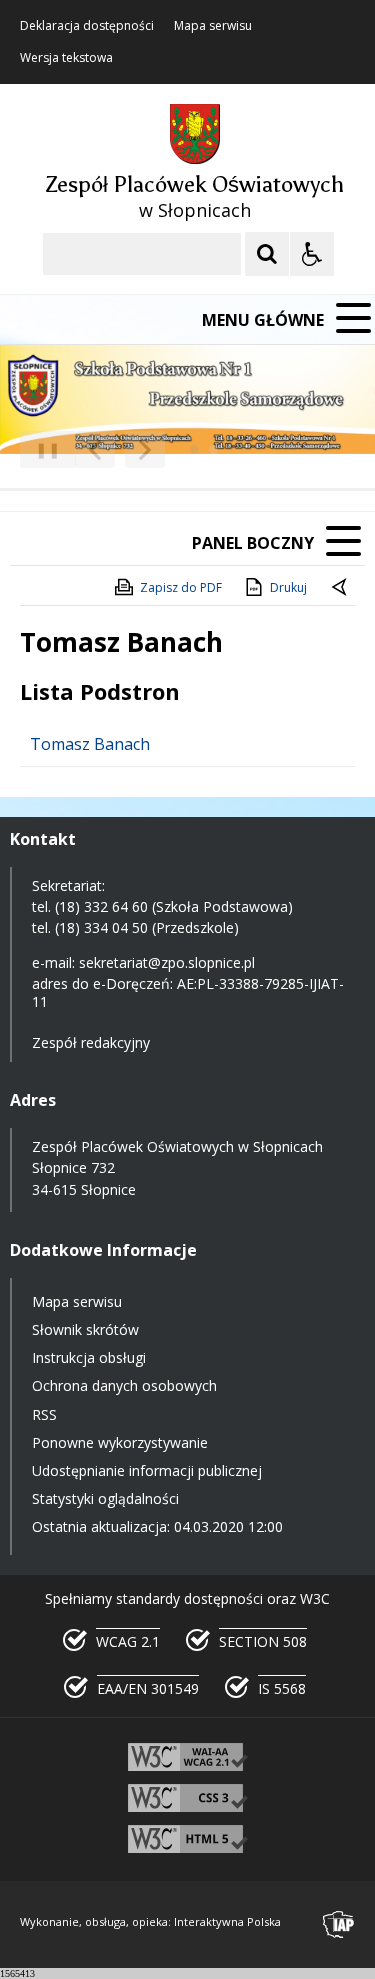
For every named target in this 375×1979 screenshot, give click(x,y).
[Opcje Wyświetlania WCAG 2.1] (312, 254)
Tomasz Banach (90, 744)
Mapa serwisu (213, 26)
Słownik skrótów (85, 1329)
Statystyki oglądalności (105, 1498)
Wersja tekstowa (66, 58)
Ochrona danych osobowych (124, 1385)
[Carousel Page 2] (213, 449)
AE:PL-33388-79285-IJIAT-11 (188, 992)
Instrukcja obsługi (89, 1357)
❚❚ (40, 449)
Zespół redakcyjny (91, 1042)
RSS (44, 1414)
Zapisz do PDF (181, 587)
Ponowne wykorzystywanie (120, 1442)
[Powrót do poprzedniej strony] (341, 588)
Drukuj (288, 587)
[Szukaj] (267, 254)
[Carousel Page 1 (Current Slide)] (194, 449)
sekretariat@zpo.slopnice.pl (167, 962)
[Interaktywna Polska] (339, 1924)
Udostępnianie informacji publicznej (147, 1470)
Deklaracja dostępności (87, 26)
